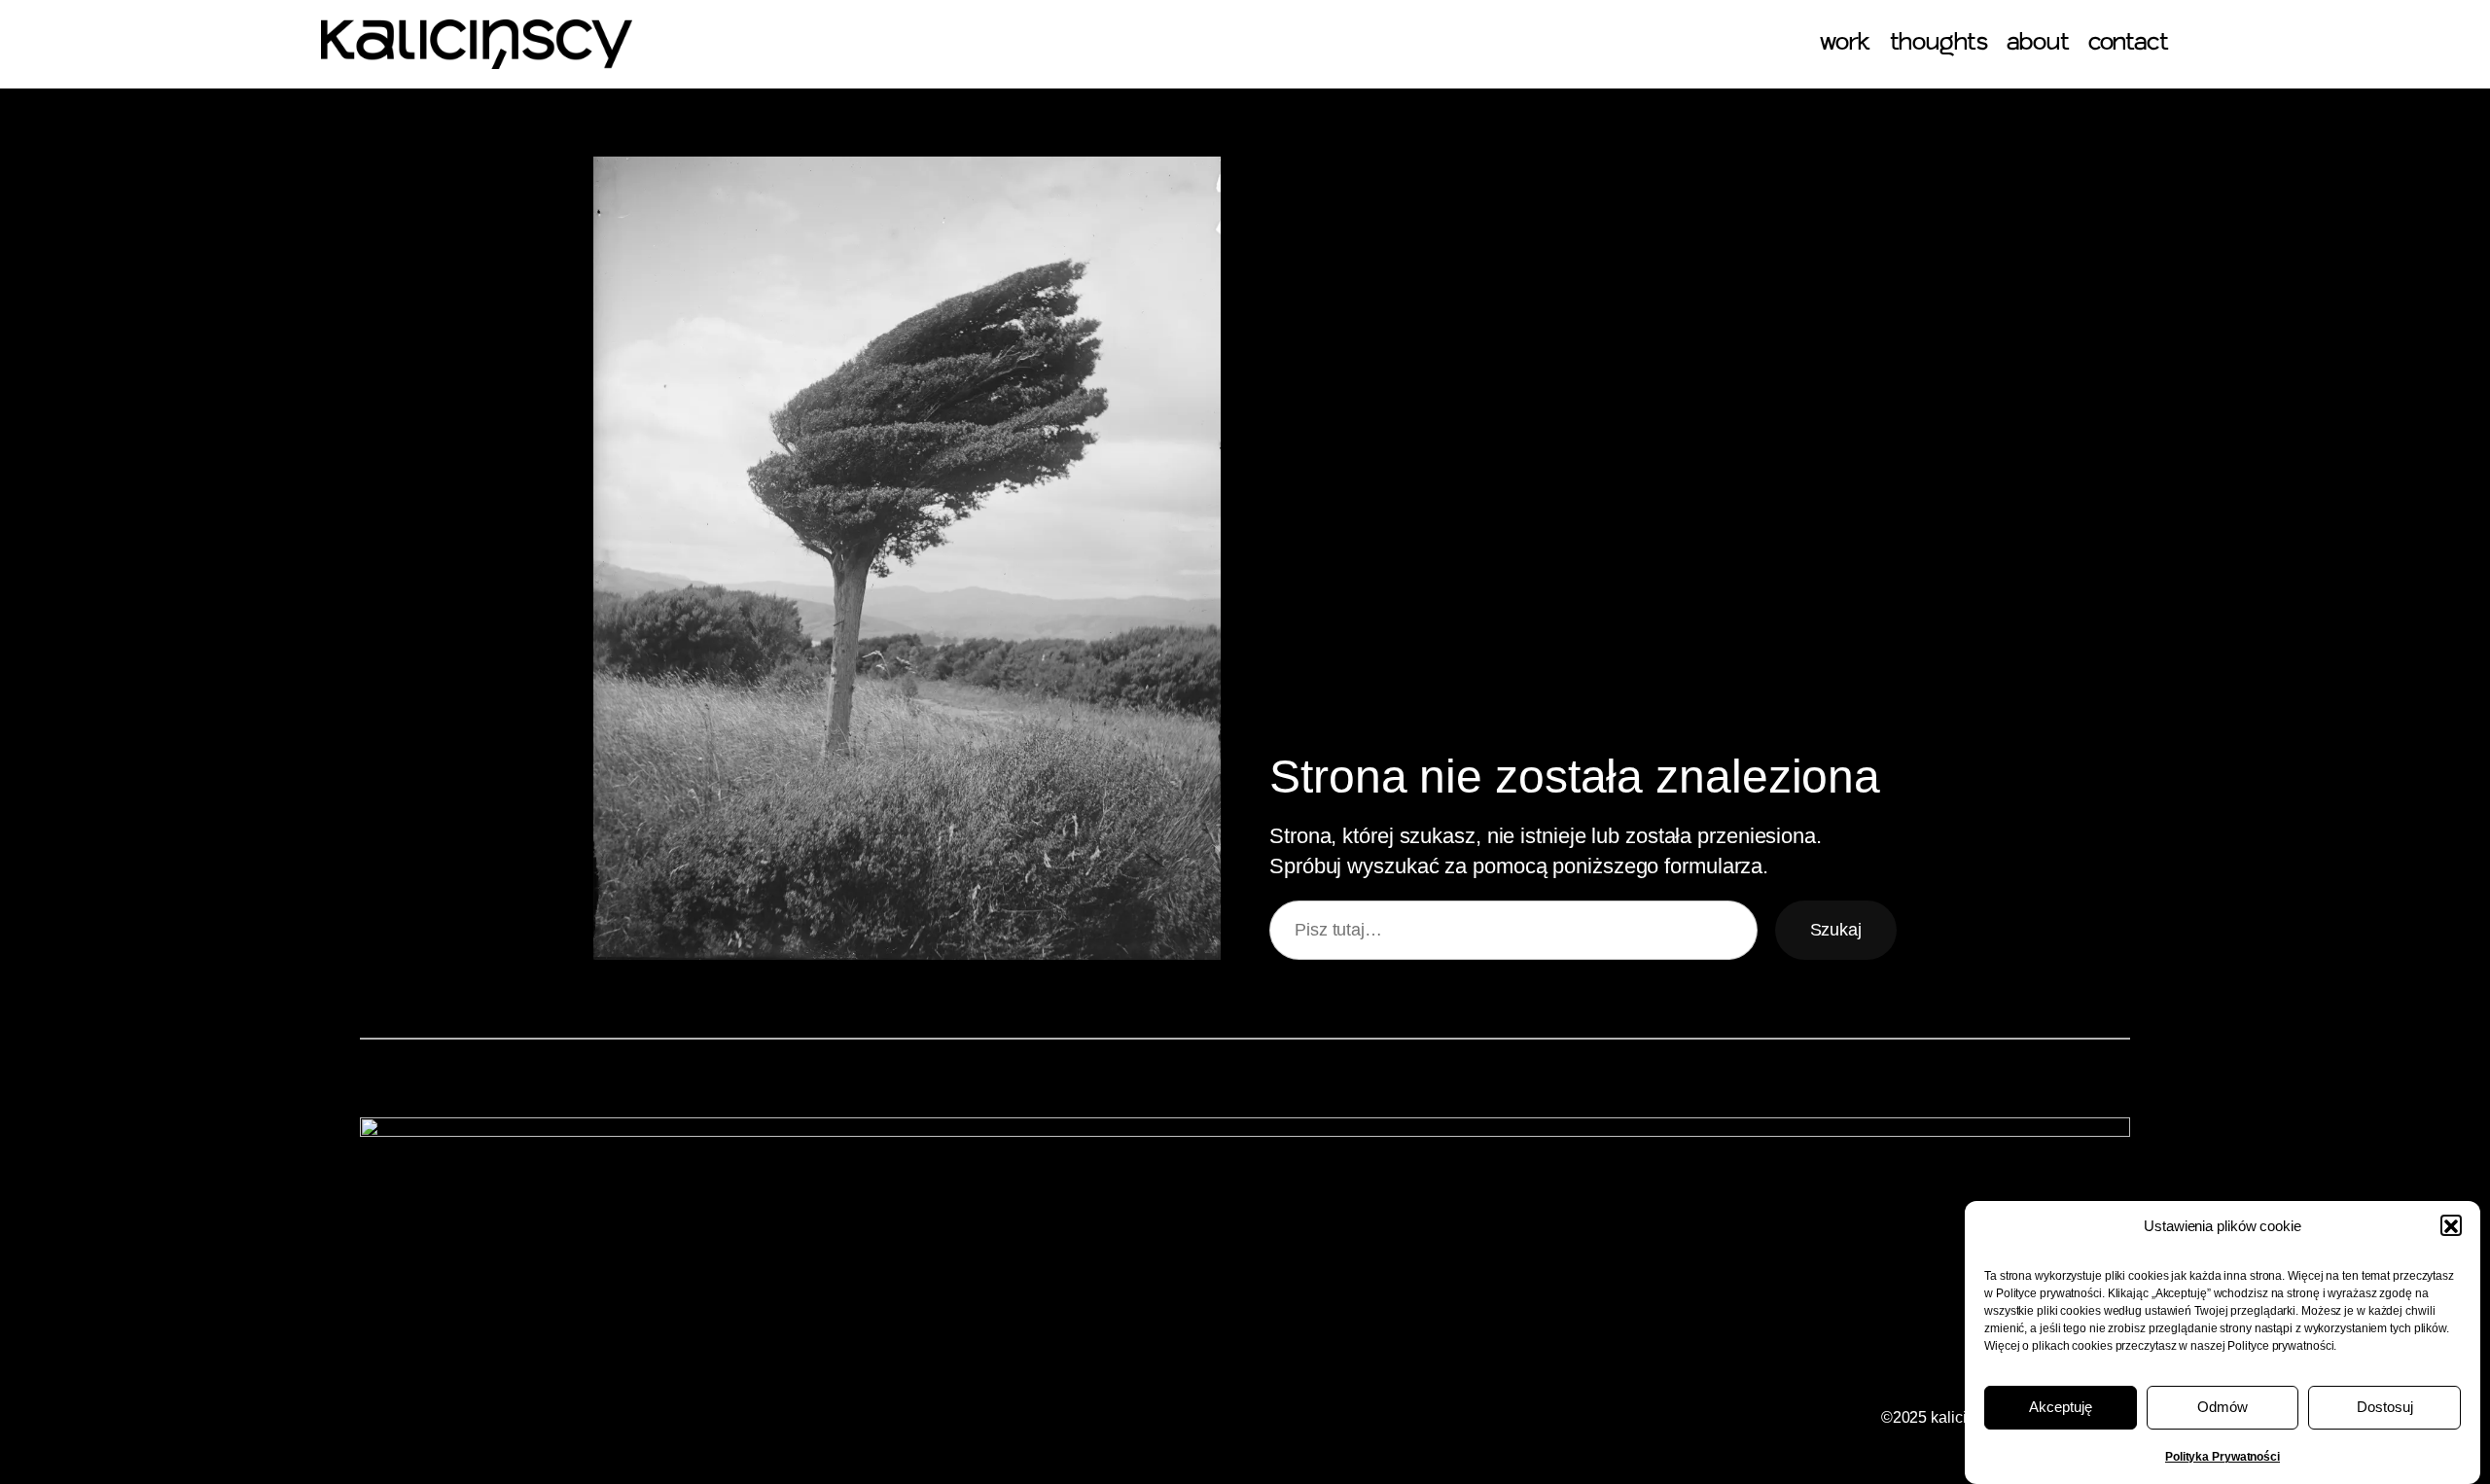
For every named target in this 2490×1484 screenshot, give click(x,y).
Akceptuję (2061, 1408)
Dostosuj (2385, 1408)
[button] (2451, 1226)
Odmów (2223, 1408)
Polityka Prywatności (2223, 1457)
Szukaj (1836, 930)
